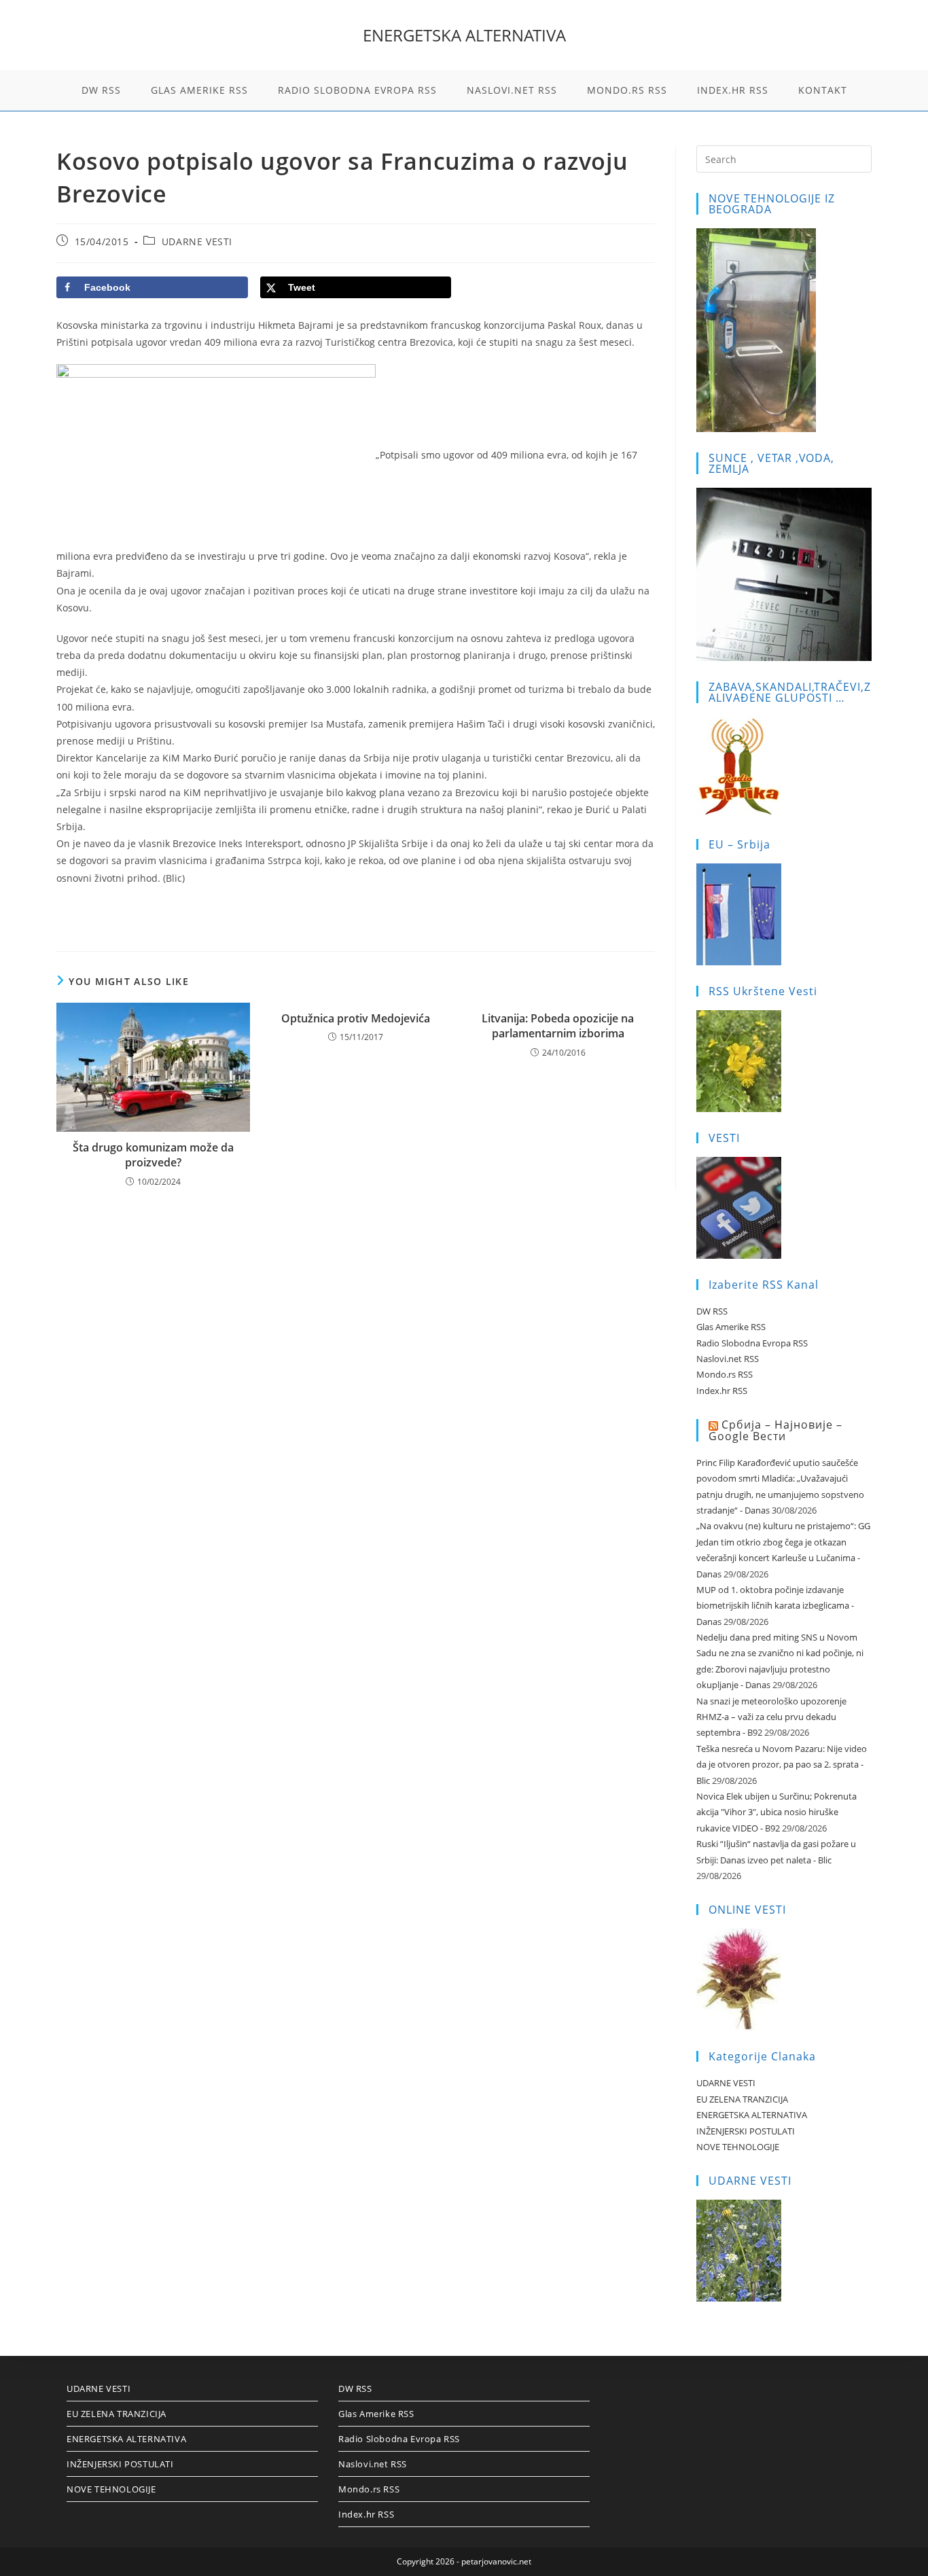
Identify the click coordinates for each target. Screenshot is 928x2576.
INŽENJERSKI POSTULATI (746, 2131)
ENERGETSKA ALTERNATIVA (464, 35)
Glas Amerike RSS (731, 1327)
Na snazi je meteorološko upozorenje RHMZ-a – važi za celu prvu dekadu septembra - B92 (771, 1717)
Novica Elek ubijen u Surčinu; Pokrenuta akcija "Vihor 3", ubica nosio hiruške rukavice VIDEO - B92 (777, 1812)
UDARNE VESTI (197, 241)
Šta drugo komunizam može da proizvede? (153, 1155)
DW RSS (712, 1311)
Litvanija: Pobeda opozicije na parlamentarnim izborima (558, 1026)
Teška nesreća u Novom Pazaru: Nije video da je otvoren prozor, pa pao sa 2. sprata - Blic (782, 1765)
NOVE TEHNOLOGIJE (738, 2147)
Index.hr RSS (722, 1391)
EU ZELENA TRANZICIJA (742, 2099)
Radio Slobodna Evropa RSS (752, 1343)
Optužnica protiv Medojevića (356, 1018)
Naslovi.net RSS (728, 1359)
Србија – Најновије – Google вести (775, 1430)
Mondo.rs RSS (725, 1374)
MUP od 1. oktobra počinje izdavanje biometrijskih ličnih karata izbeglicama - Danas (775, 1606)
